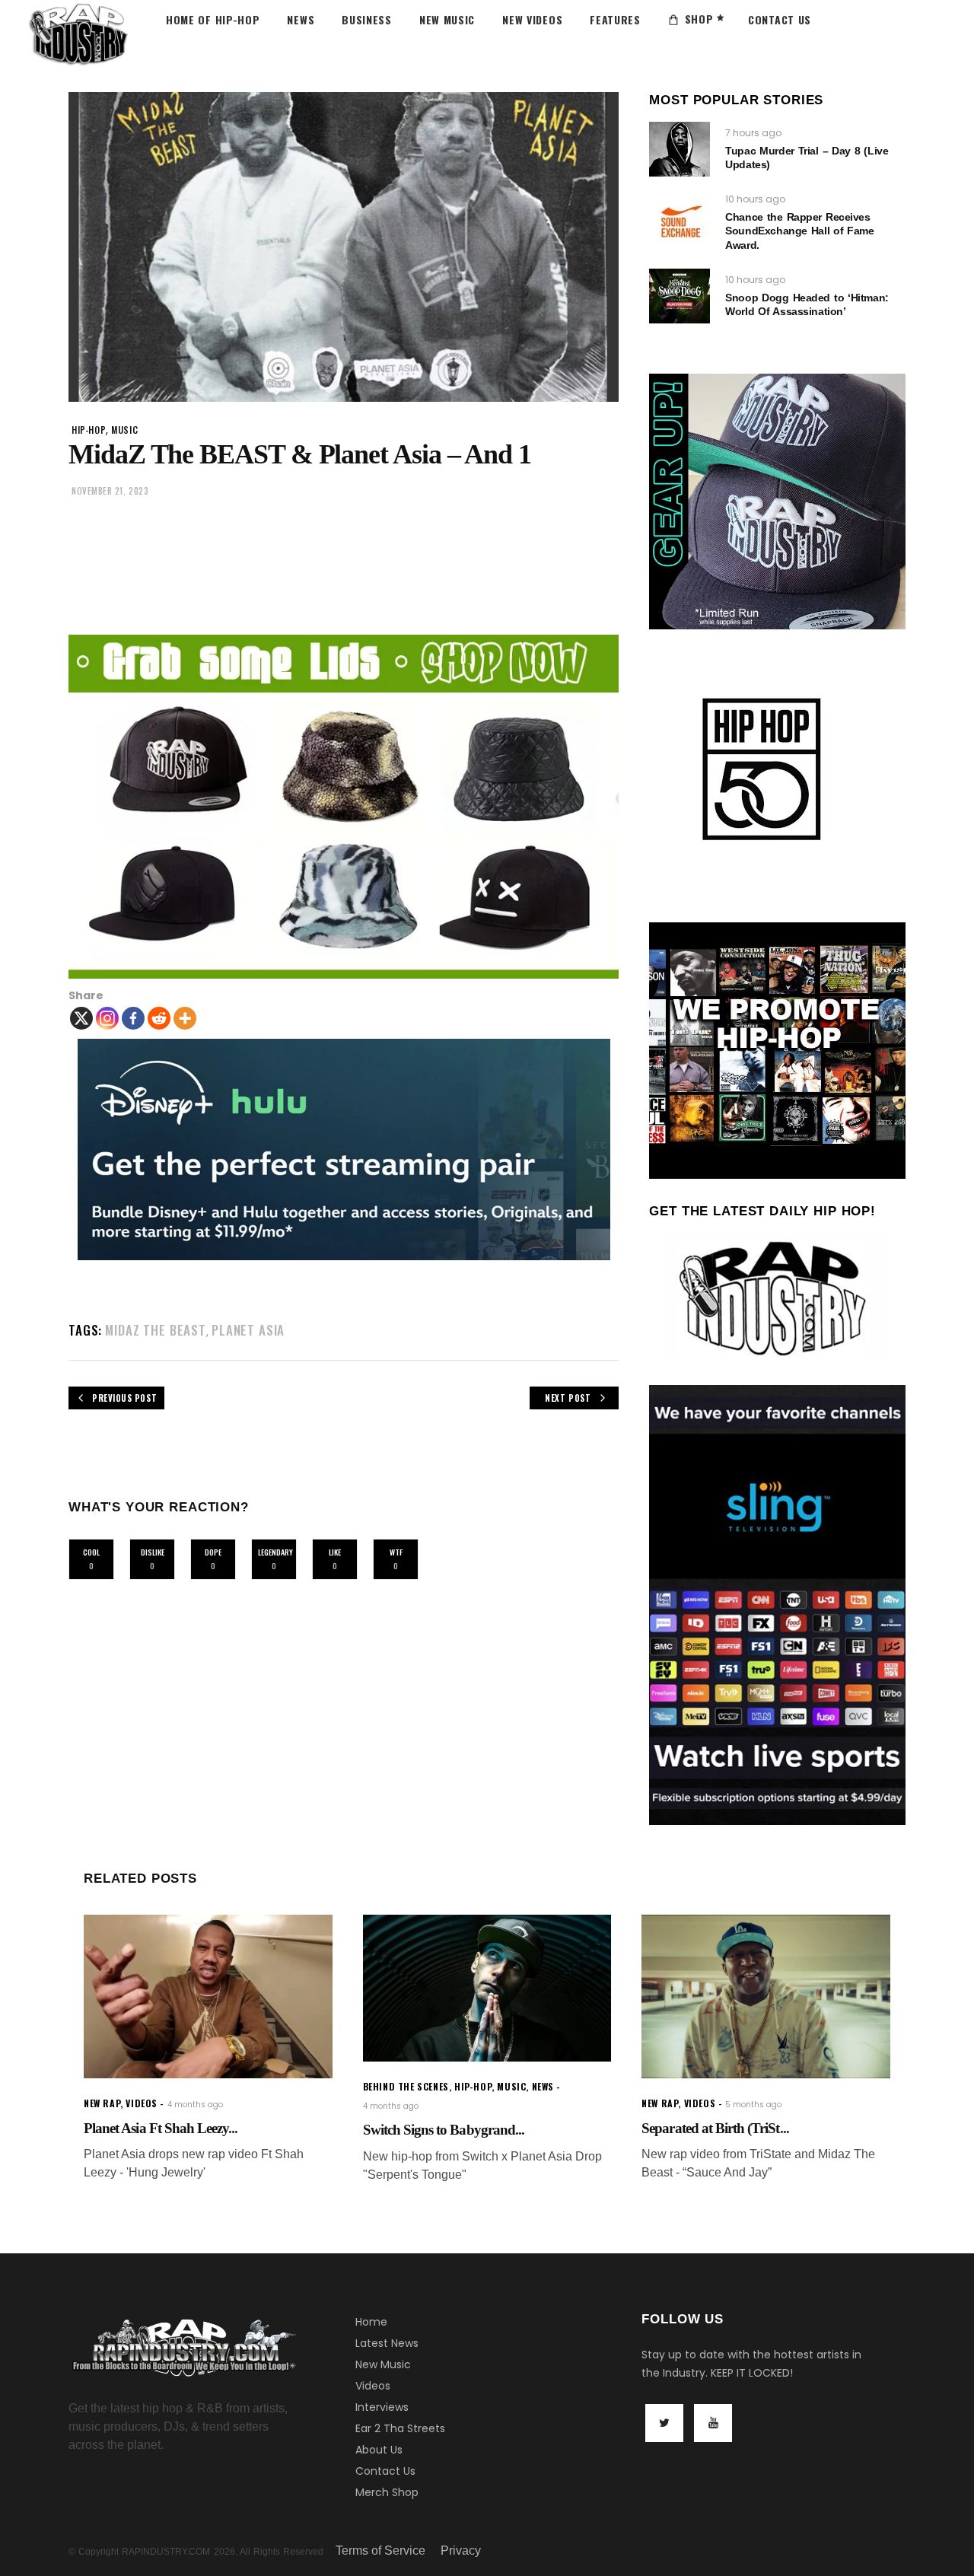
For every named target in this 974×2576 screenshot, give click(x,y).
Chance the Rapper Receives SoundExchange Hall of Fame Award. (799, 231)
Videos (373, 2386)
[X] (81, 1018)
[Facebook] (133, 1018)
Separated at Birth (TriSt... (715, 2128)
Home (371, 2322)
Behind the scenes (406, 2086)
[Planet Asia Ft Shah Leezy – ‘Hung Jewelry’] (208, 1996)
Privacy (461, 2551)
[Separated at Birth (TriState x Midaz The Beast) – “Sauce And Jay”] (766, 1996)
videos (142, 2103)
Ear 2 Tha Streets (400, 2428)
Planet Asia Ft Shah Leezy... (161, 2128)
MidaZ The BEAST (156, 1330)
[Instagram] (107, 1018)
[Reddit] (159, 1018)
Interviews (382, 2407)
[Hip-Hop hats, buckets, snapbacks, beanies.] (344, 807)
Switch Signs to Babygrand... (444, 2130)
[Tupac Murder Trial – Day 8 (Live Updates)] (680, 149)
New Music (383, 2364)
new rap (102, 2103)
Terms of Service (380, 2551)
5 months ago (753, 2105)
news (543, 2086)
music (124, 430)
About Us (379, 2450)
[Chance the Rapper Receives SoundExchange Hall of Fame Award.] (680, 222)
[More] (185, 1018)
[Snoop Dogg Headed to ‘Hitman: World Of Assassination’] (680, 296)
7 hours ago (753, 133)
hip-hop (89, 430)
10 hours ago (755, 199)
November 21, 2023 (110, 491)
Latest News (387, 2343)
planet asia (248, 1330)
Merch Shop (387, 2492)
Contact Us (385, 2471)
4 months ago (195, 2105)
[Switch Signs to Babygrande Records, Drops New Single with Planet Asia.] (487, 1988)
